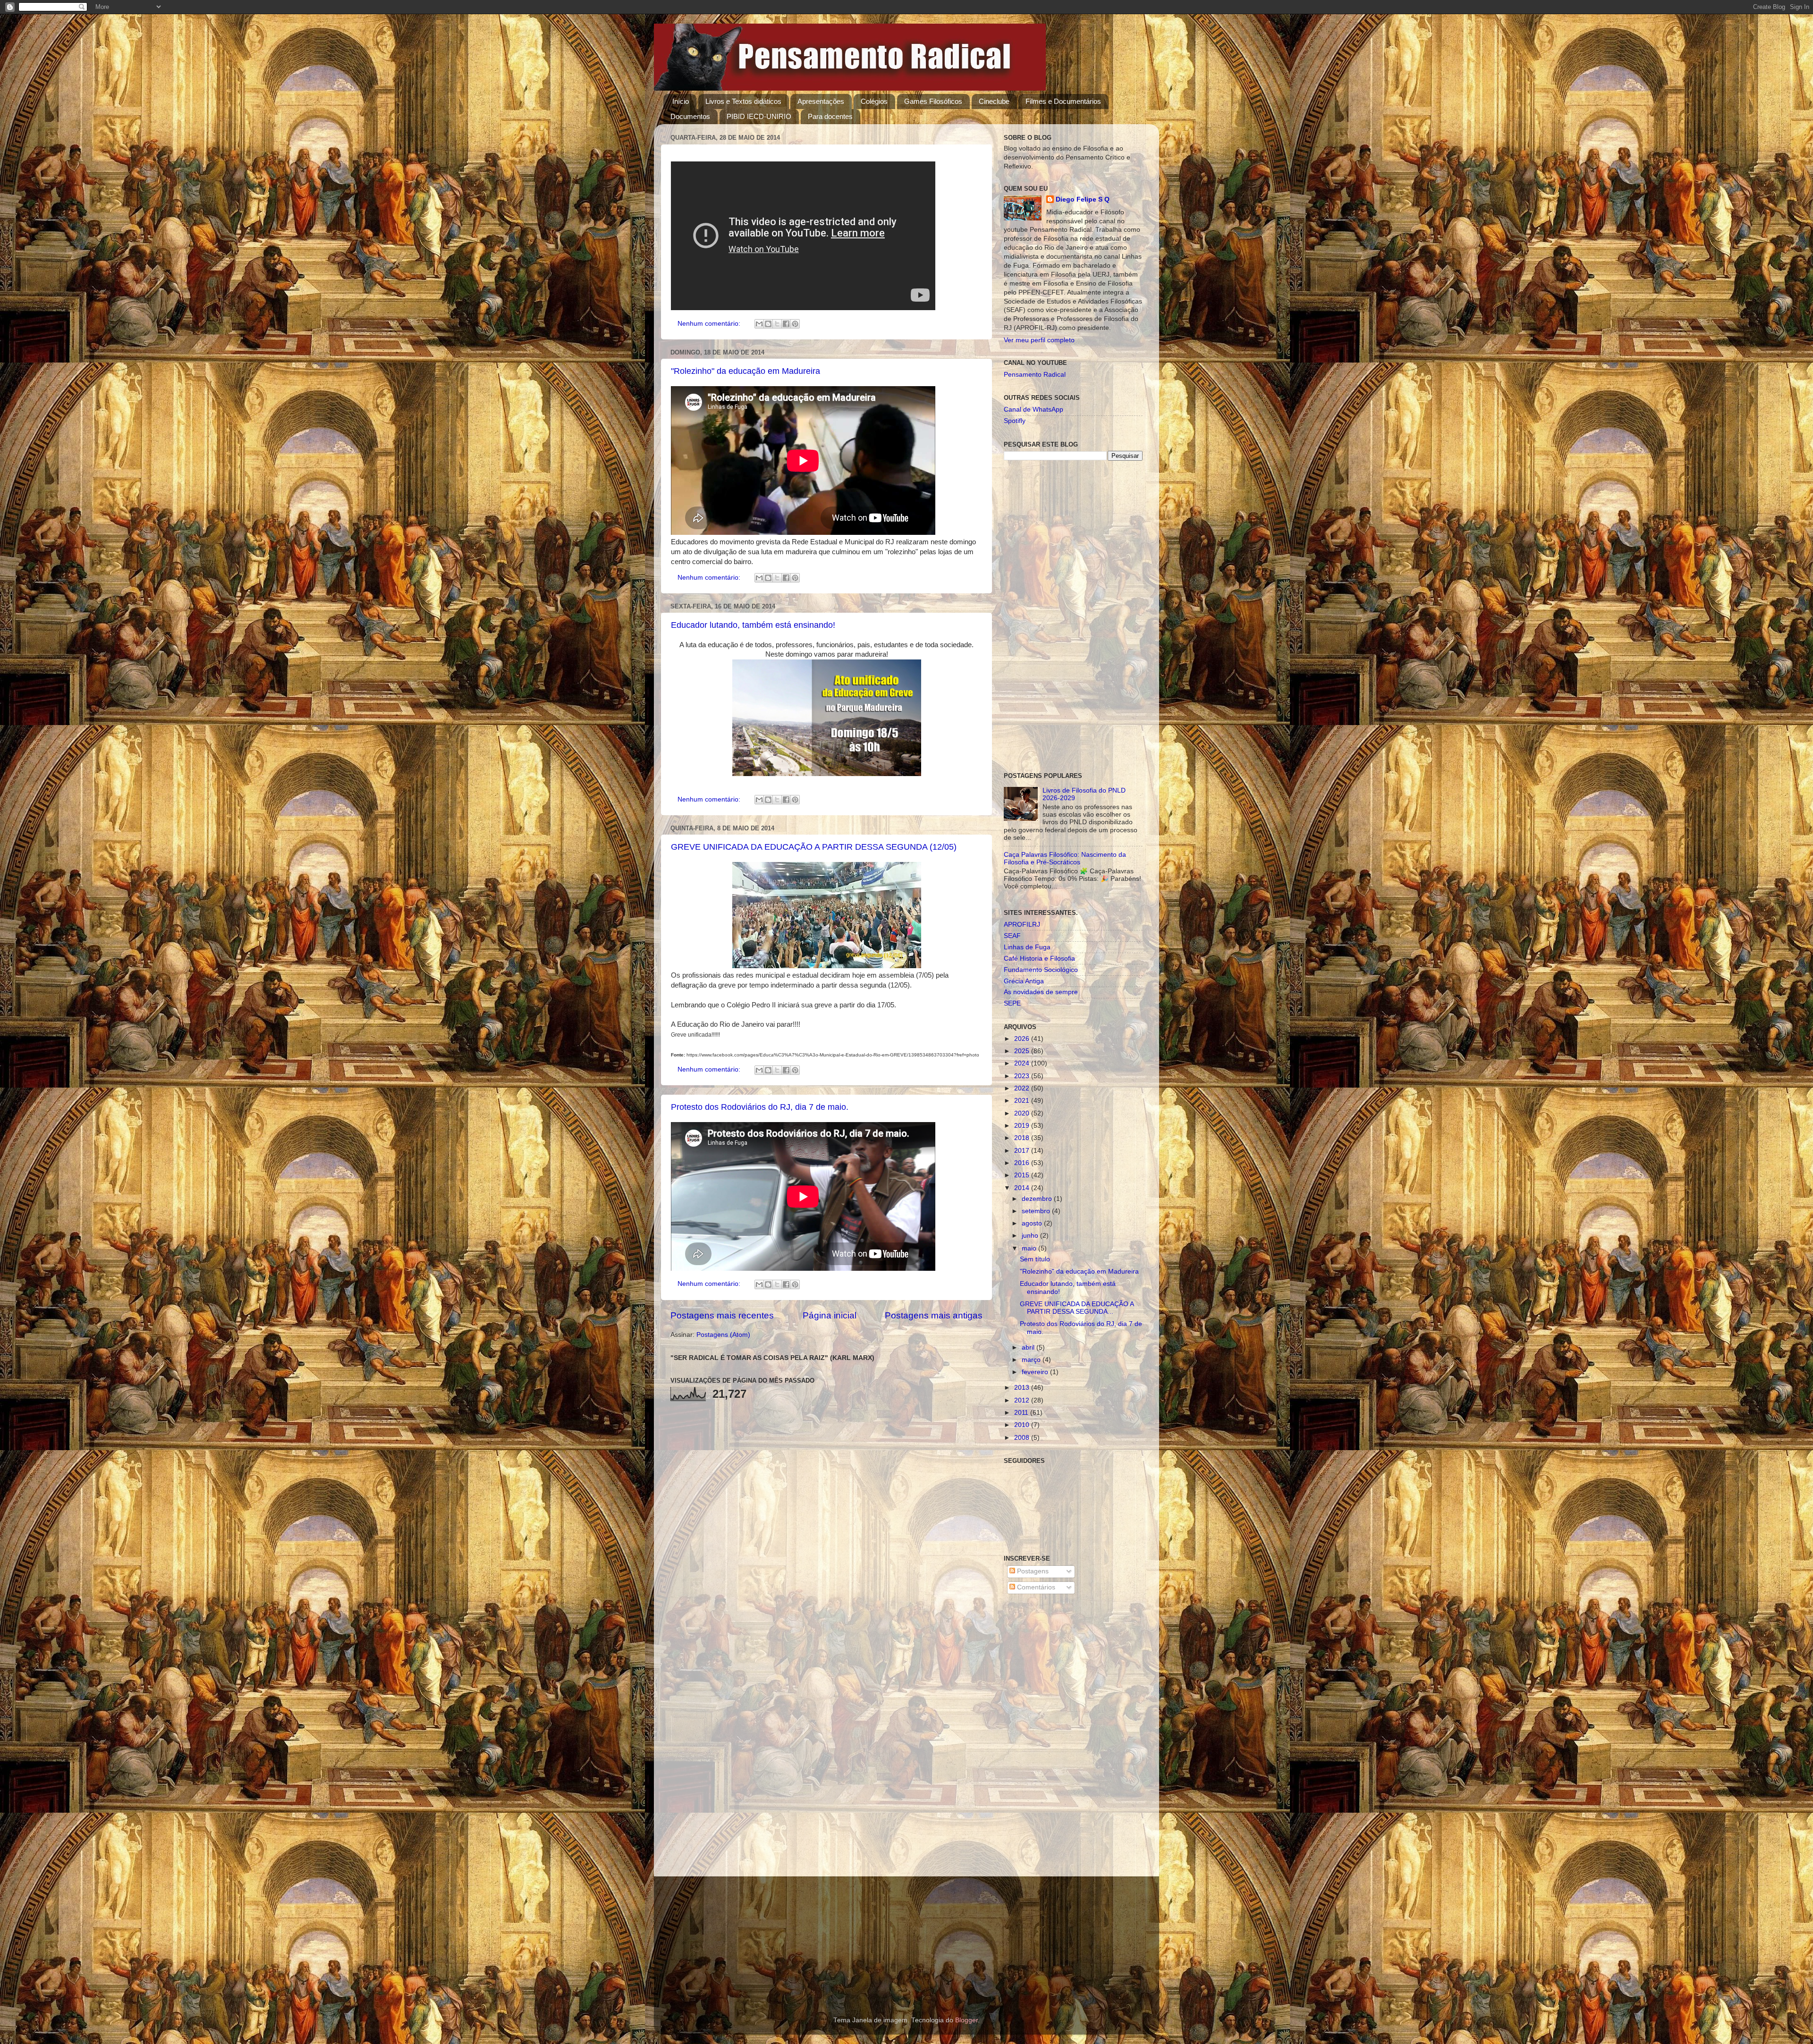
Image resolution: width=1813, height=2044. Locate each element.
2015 (1023, 1175)
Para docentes (830, 116)
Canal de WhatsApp (1034, 410)
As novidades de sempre (1041, 992)
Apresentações (821, 101)
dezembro (1038, 1199)
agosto (1033, 1223)
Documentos (690, 116)
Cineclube (994, 101)
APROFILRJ (1022, 925)
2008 (1023, 1438)
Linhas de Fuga (1027, 947)
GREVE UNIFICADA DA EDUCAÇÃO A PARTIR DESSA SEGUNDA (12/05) (814, 847)
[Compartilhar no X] (777, 324)
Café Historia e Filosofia (1039, 959)
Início (681, 101)
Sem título (1035, 1259)
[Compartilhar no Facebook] (786, 324)
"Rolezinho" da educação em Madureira (746, 371)
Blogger (966, 2020)
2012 (1023, 1400)
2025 (1023, 1051)
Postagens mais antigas (934, 1315)
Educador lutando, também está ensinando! (753, 625)
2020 (1023, 1113)
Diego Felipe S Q (1083, 199)
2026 (1023, 1039)
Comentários (1035, 1587)
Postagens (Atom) (723, 1335)
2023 (1023, 1076)
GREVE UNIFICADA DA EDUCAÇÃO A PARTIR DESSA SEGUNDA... (1077, 1308)
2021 (1023, 1101)
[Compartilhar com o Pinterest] (795, 324)
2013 (1023, 1388)
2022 (1023, 1088)
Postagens (1032, 1571)
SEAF (1012, 936)
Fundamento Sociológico (1041, 970)
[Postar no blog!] (768, 324)
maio (1030, 1248)
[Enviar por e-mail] (759, 324)
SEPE (1012, 1003)
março (1032, 1360)
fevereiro (1036, 1372)
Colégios (874, 101)
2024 (1023, 1063)
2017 (1023, 1151)
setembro (1037, 1211)
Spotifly (1015, 421)
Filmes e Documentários (1063, 101)
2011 (1022, 1413)
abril (1029, 1347)
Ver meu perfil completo (1039, 340)
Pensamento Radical (1035, 375)
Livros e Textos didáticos (743, 101)
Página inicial (830, 1315)
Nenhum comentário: (710, 324)
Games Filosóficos (933, 101)
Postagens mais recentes (722, 1315)
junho (1031, 1236)
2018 (1023, 1138)
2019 (1023, 1126)
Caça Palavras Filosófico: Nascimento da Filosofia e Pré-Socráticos (1065, 858)
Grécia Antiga (1024, 981)
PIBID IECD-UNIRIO (759, 116)
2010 (1023, 1425)
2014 (1023, 1188)
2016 (1023, 1163)
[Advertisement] (1073, 617)
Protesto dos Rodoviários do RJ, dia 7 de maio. (760, 1107)
